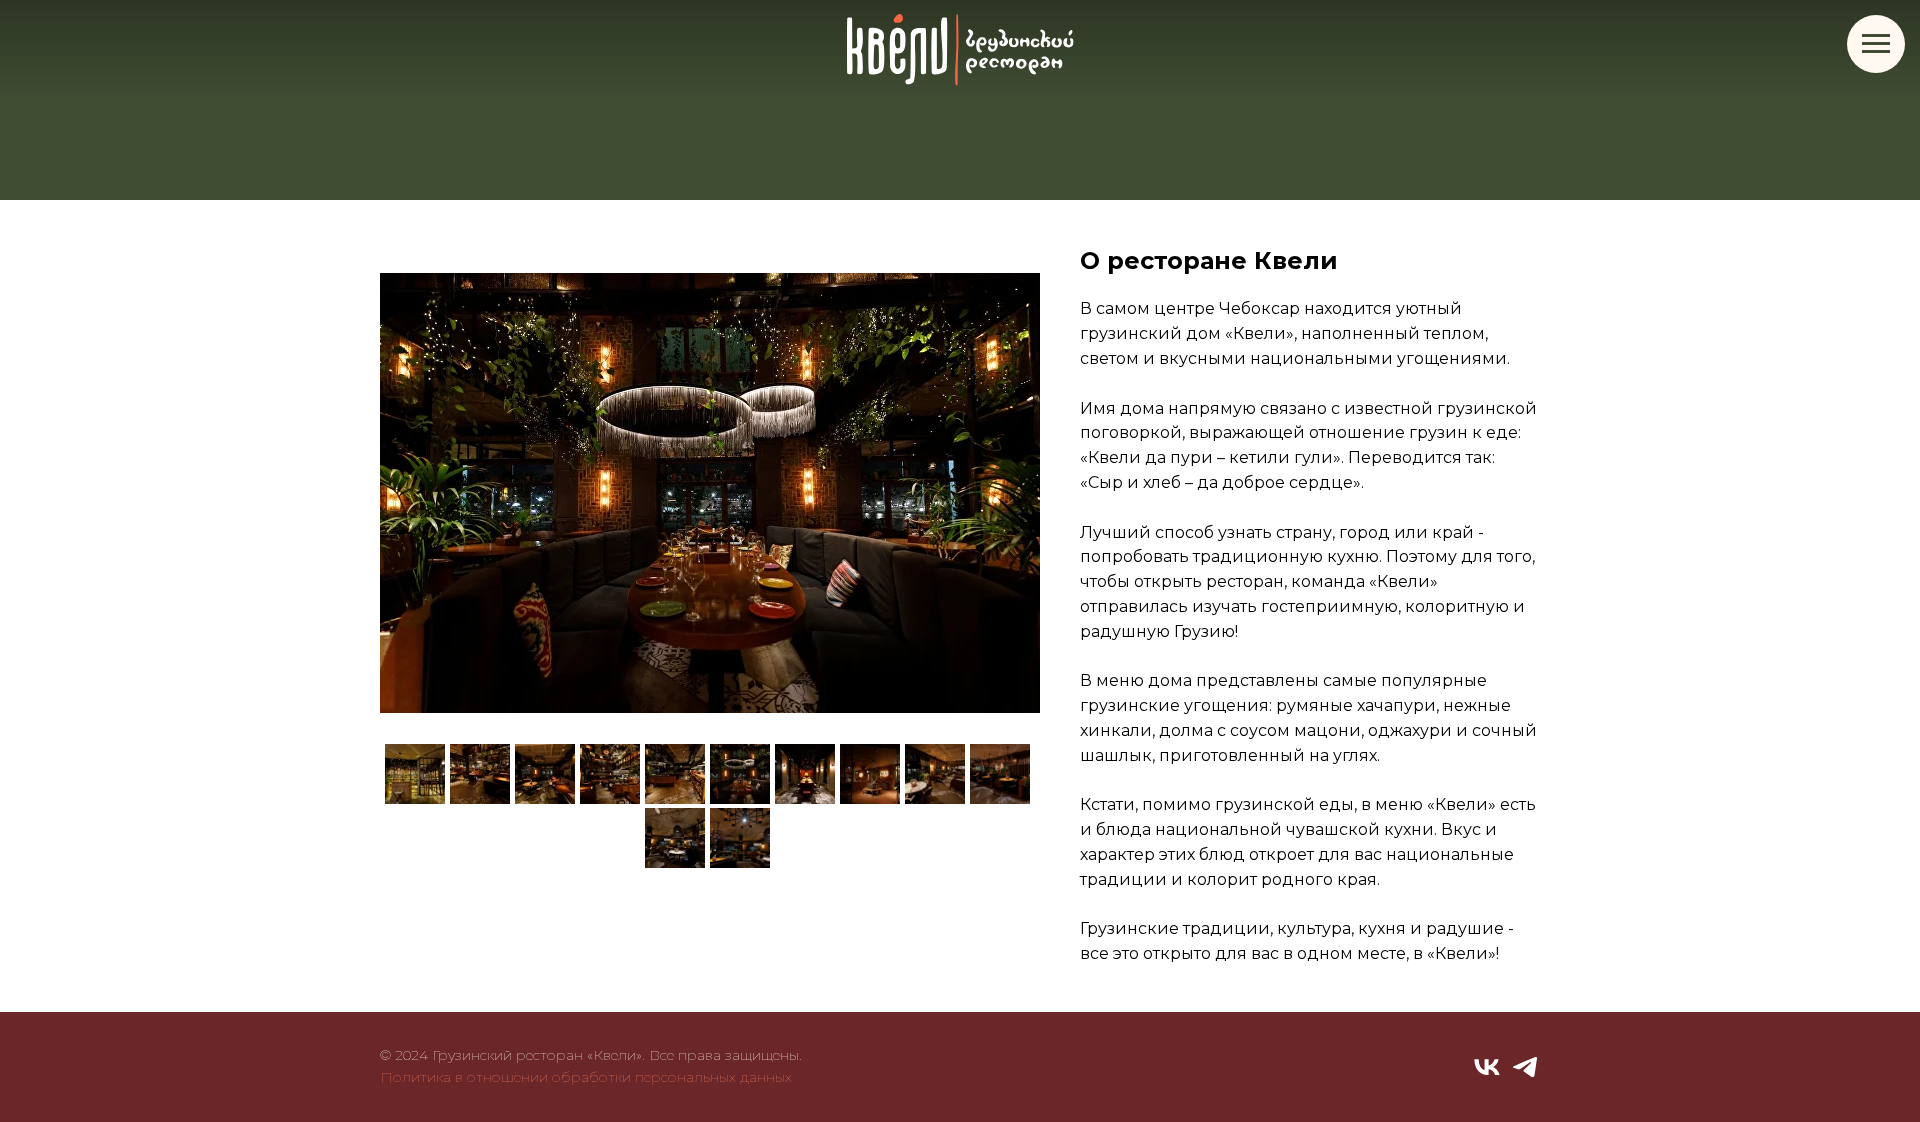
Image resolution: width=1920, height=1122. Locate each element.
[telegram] (1525, 1067)
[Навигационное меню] (1876, 44)
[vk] (1487, 1067)
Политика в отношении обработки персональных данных (586, 1077)
